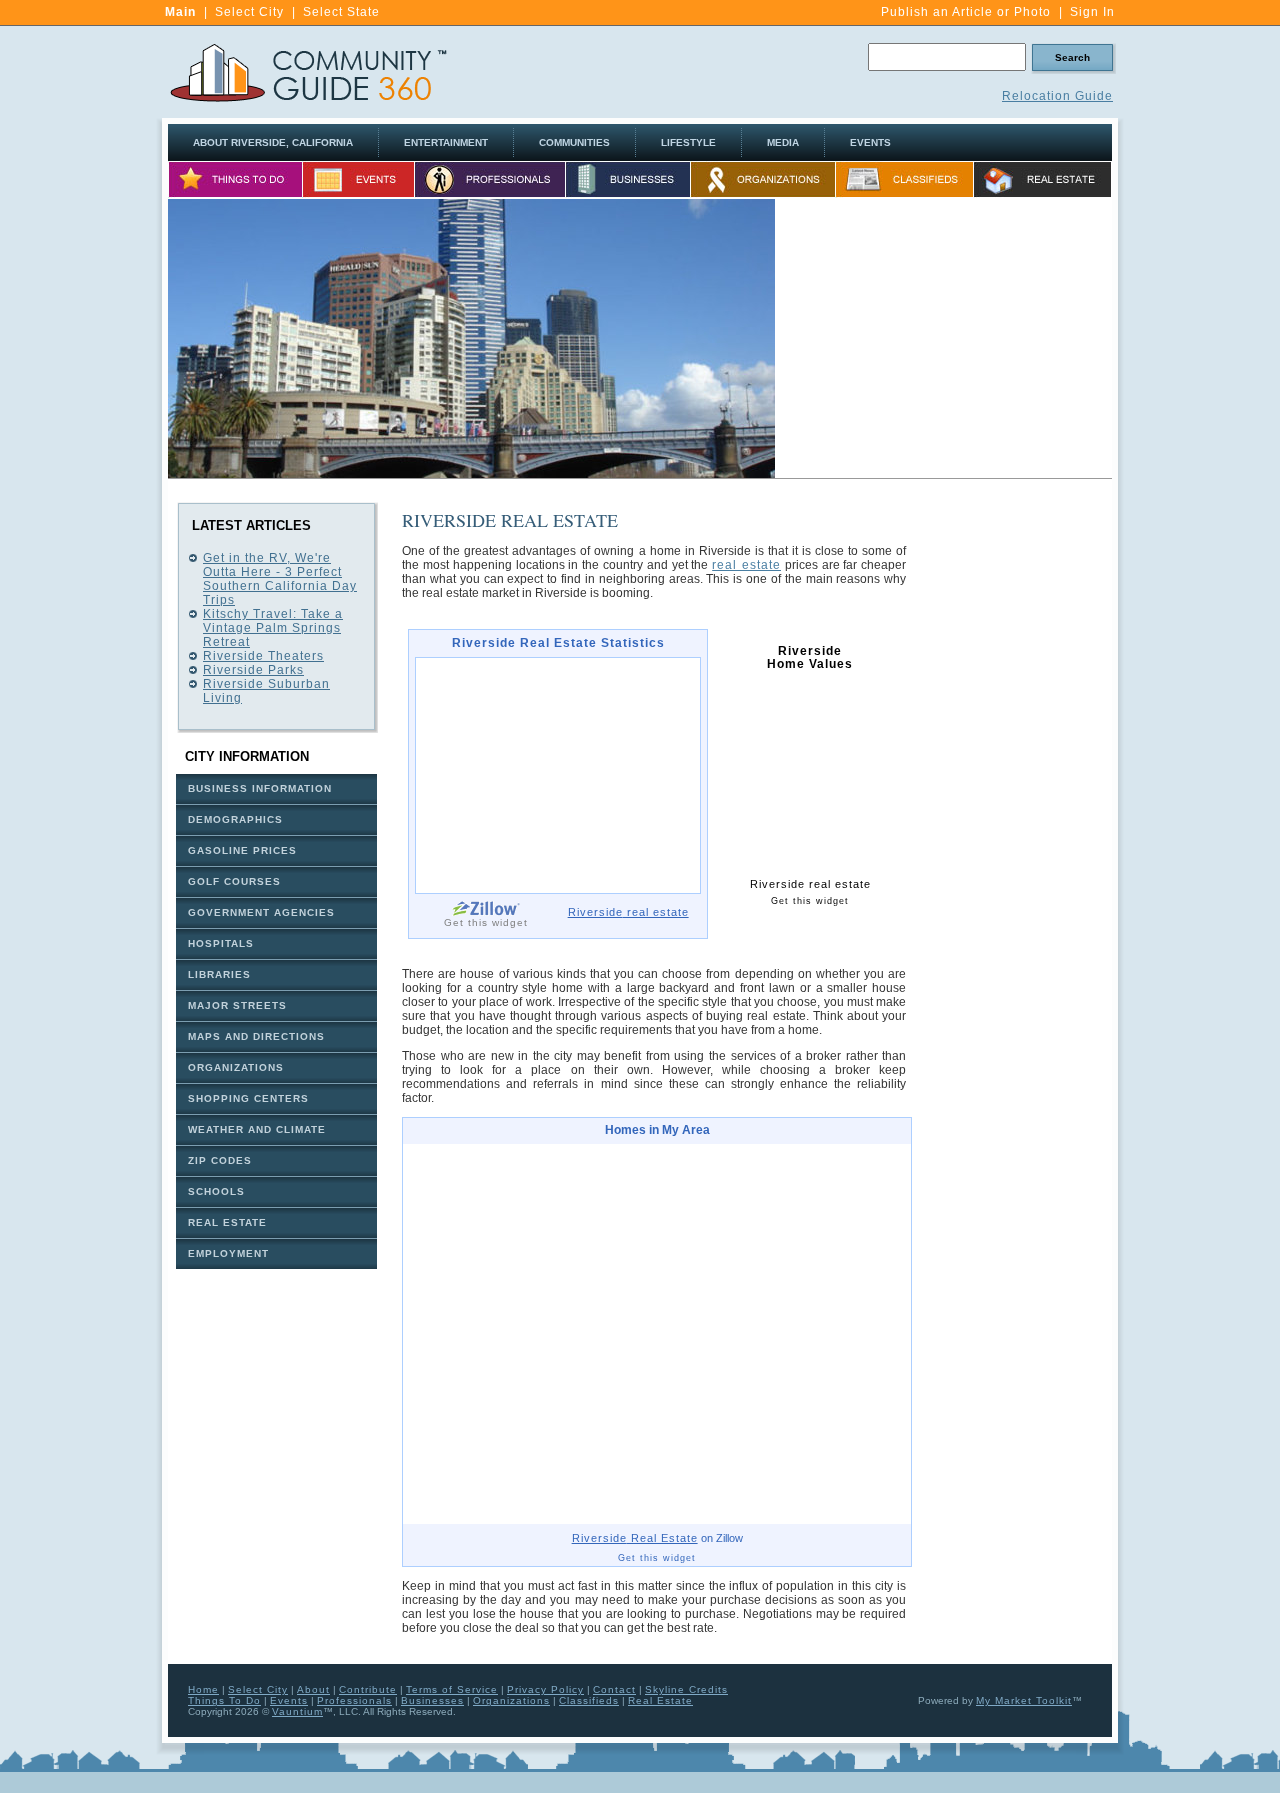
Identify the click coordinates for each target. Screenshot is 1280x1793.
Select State (341, 12)
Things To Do (224, 1700)
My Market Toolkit (1024, 1700)
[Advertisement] (944, 339)
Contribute (368, 1689)
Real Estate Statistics (558, 643)
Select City (249, 12)
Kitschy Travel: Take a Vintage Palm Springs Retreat (273, 628)
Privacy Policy (545, 1689)
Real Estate (635, 1538)
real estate (746, 565)
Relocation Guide (1057, 96)
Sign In (1092, 12)
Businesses (432, 1700)
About (313, 1689)
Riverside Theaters (263, 656)
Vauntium (297, 1711)
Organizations (511, 1700)
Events (289, 1700)
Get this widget (486, 922)
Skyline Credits (686, 1689)
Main (180, 12)
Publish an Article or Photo (966, 12)
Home (203, 1689)
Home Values (810, 658)
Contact (614, 1689)
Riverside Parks (253, 670)
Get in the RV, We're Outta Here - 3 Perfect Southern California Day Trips (280, 579)
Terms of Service (452, 1689)
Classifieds (589, 1700)
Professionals (354, 1700)
